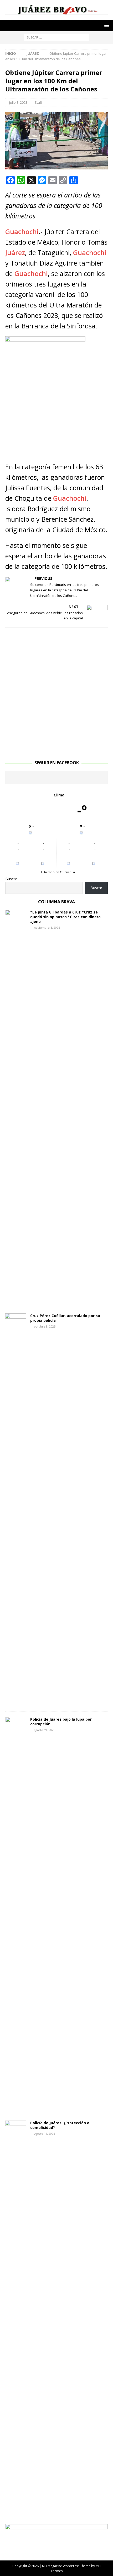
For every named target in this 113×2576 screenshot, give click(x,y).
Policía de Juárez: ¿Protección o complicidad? (60, 2125)
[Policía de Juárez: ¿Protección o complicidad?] (16, 2317)
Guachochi (22, 232)
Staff (38, 102)
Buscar (11, 879)
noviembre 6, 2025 (47, 928)
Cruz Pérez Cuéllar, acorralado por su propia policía (65, 1318)
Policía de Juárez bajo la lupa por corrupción (61, 1722)
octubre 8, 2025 (45, 1326)
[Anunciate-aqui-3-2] (56, 2547)
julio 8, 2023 (18, 102)
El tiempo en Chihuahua (58, 872)
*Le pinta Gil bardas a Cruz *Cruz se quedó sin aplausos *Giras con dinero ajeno (65, 917)
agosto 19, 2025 (44, 1730)
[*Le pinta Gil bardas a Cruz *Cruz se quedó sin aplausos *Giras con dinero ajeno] (16, 1106)
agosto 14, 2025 (44, 2134)
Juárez (15, 252)
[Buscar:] (56, 37)
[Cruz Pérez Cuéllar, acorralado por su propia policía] (16, 1510)
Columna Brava (56, 902)
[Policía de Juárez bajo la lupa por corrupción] (16, 1913)
